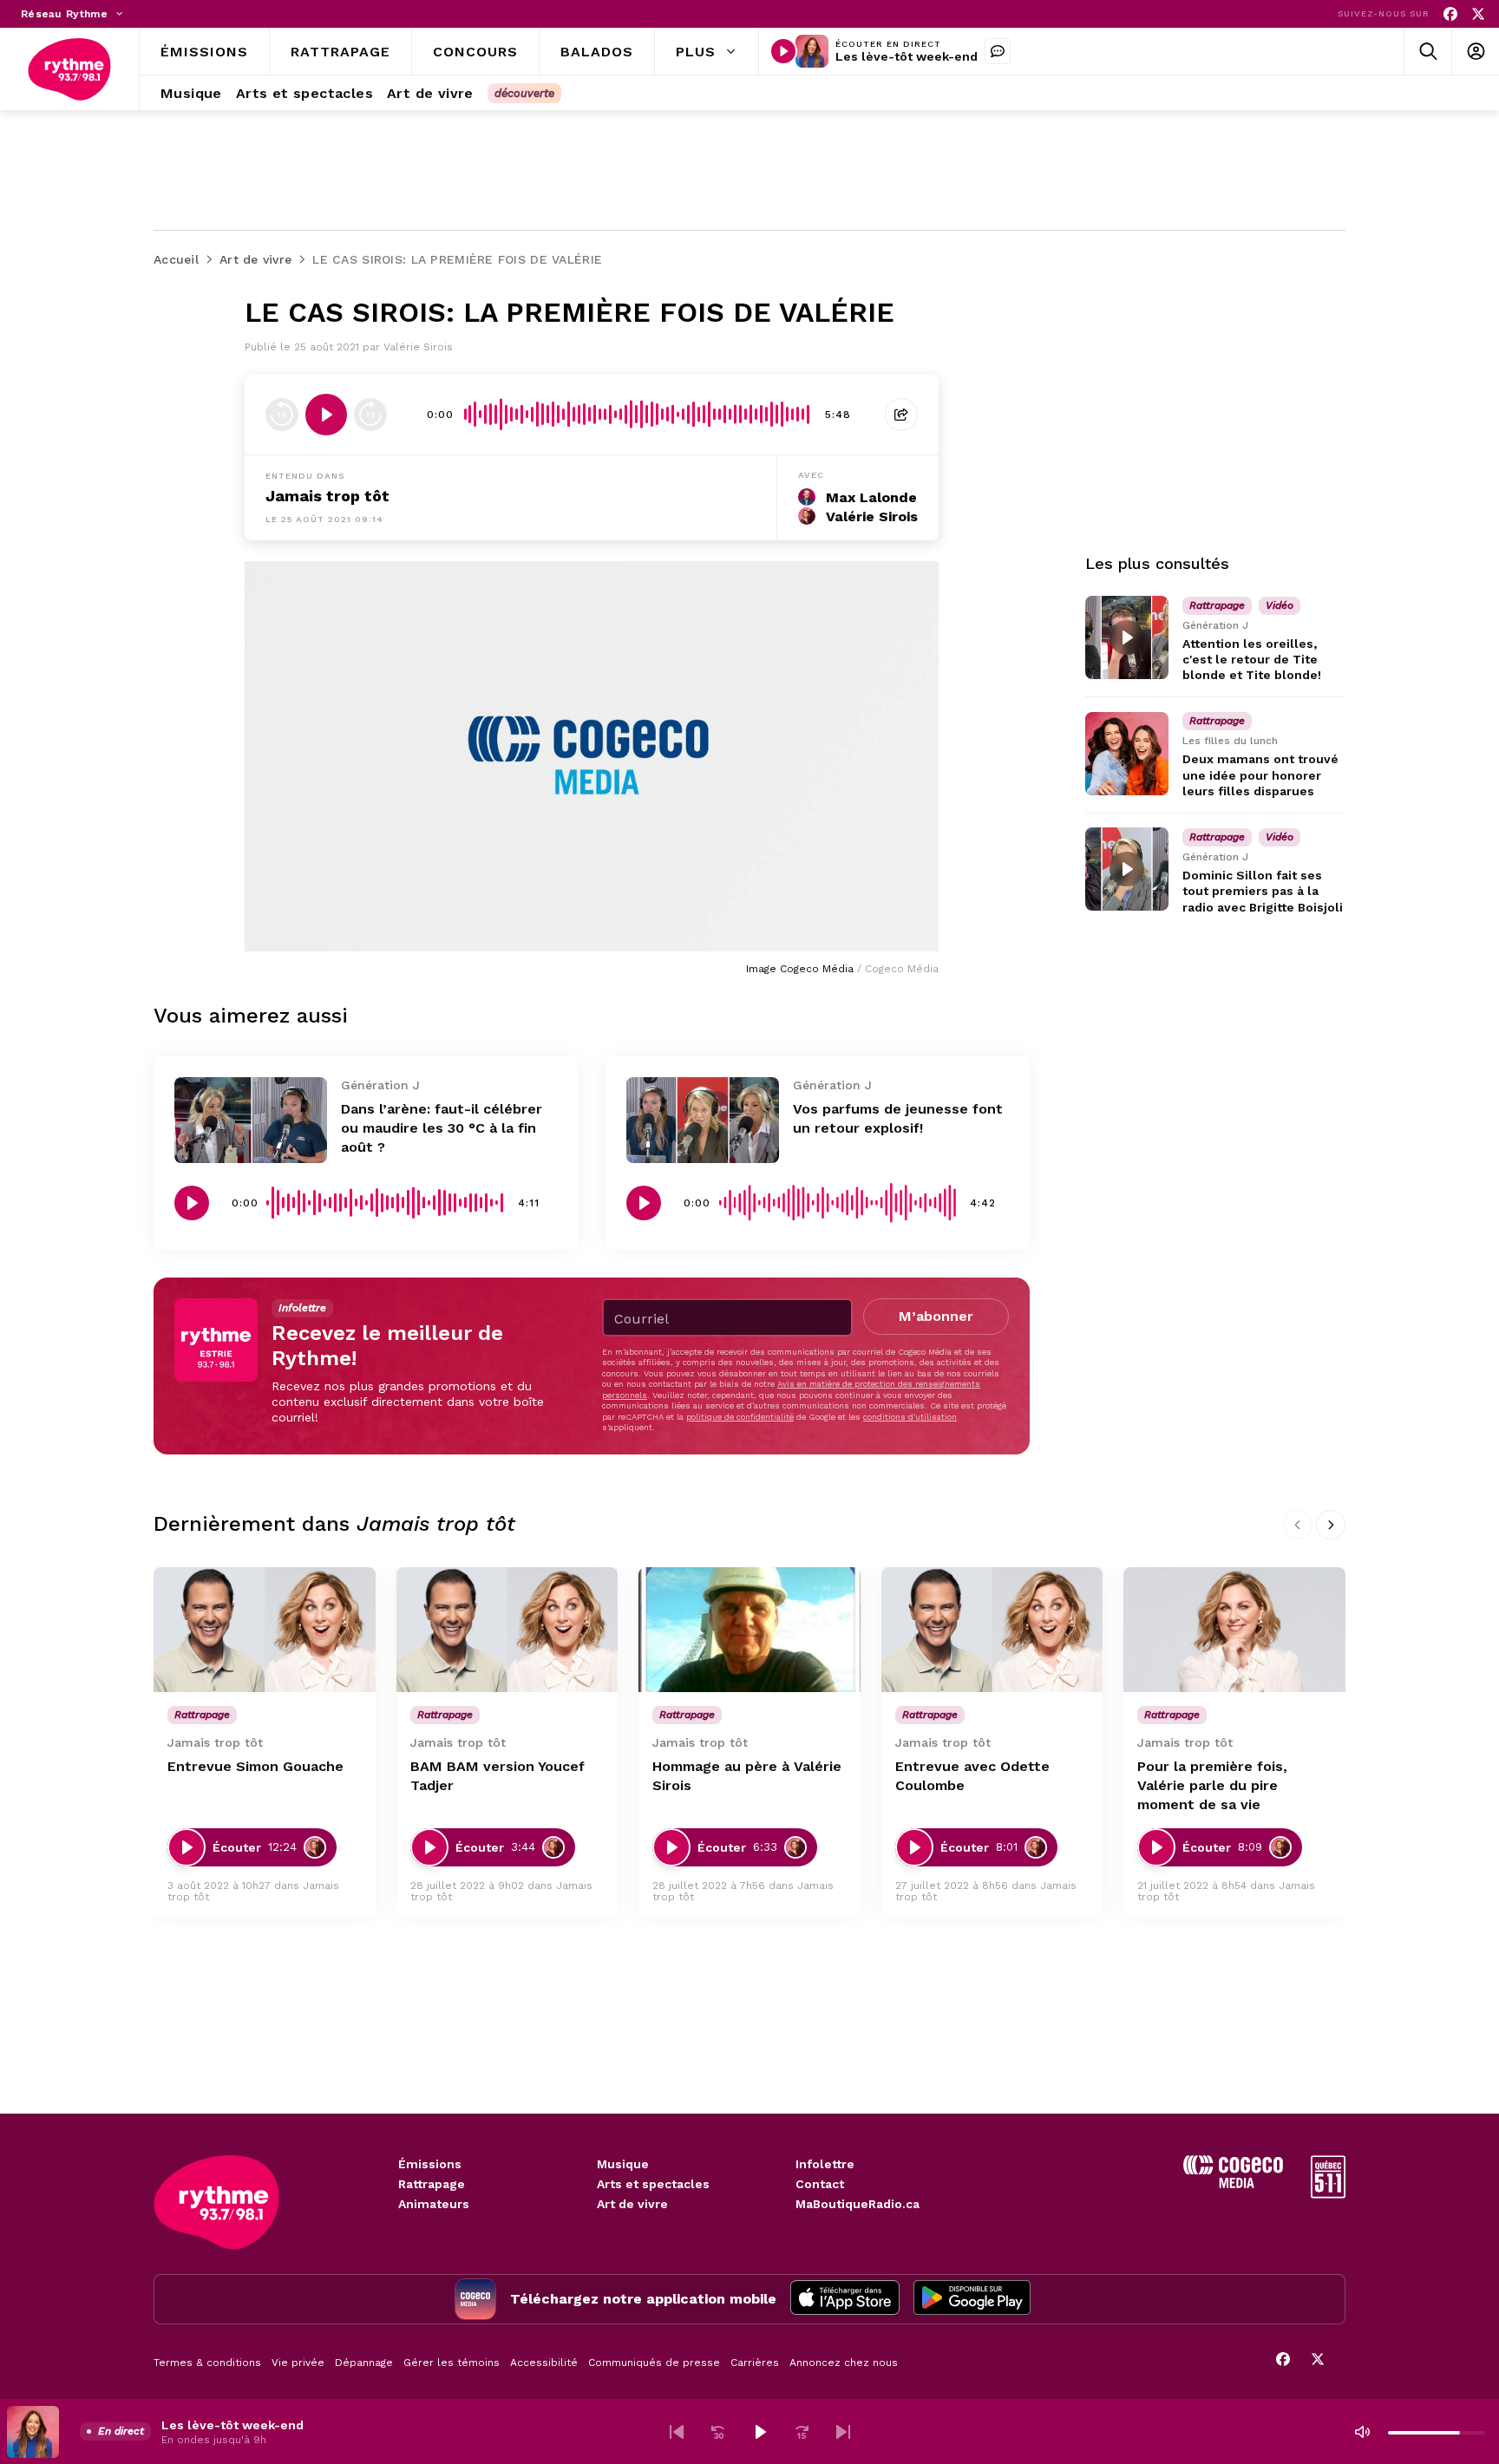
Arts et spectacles (653, 2184)
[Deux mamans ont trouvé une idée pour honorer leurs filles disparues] (1127, 754)
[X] (1478, 14)
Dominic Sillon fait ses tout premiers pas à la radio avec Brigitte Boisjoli (1263, 891)
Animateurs (434, 2204)
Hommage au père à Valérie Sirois (747, 1776)
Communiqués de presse (654, 2363)
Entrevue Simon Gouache (255, 1766)
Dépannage (364, 2363)
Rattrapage (432, 2184)
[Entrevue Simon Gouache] (265, 1630)
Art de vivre (632, 2204)
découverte (524, 93)
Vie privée (298, 2363)
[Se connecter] (1475, 52)
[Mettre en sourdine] (1362, 2432)
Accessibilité (544, 2363)
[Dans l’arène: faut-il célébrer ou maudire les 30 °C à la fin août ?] (251, 1120)
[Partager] (901, 415)
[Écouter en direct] (783, 51)
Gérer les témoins (452, 2363)
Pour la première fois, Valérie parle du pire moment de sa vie (1212, 1785)
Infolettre (825, 2164)
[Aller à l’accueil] (69, 69)
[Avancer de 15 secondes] (370, 415)
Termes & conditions (207, 2363)
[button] (677, 2432)
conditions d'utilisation (910, 1417)
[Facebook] (1450, 14)
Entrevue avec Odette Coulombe (972, 1776)
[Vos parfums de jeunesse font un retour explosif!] (703, 1120)
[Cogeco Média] (1233, 2183)
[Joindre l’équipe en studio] (998, 51)
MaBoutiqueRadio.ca (858, 2204)
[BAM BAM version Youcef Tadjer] (507, 1630)
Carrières (755, 2363)
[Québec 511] (1328, 2194)
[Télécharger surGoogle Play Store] (972, 2299)
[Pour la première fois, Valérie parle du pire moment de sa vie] (1234, 1630)
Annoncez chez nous (844, 2363)
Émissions (430, 2164)
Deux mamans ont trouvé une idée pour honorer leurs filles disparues (1260, 775)
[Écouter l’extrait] (326, 415)
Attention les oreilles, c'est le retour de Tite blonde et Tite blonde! (1252, 659)
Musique (623, 2164)
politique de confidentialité (740, 1417)
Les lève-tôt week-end (907, 56)
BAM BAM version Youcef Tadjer (497, 1776)
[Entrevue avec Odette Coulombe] (992, 1630)
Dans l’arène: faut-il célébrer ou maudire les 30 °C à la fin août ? (442, 1128)
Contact (820, 2184)
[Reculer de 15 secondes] (282, 415)
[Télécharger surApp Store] (845, 2299)
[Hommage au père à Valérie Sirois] (749, 1630)
